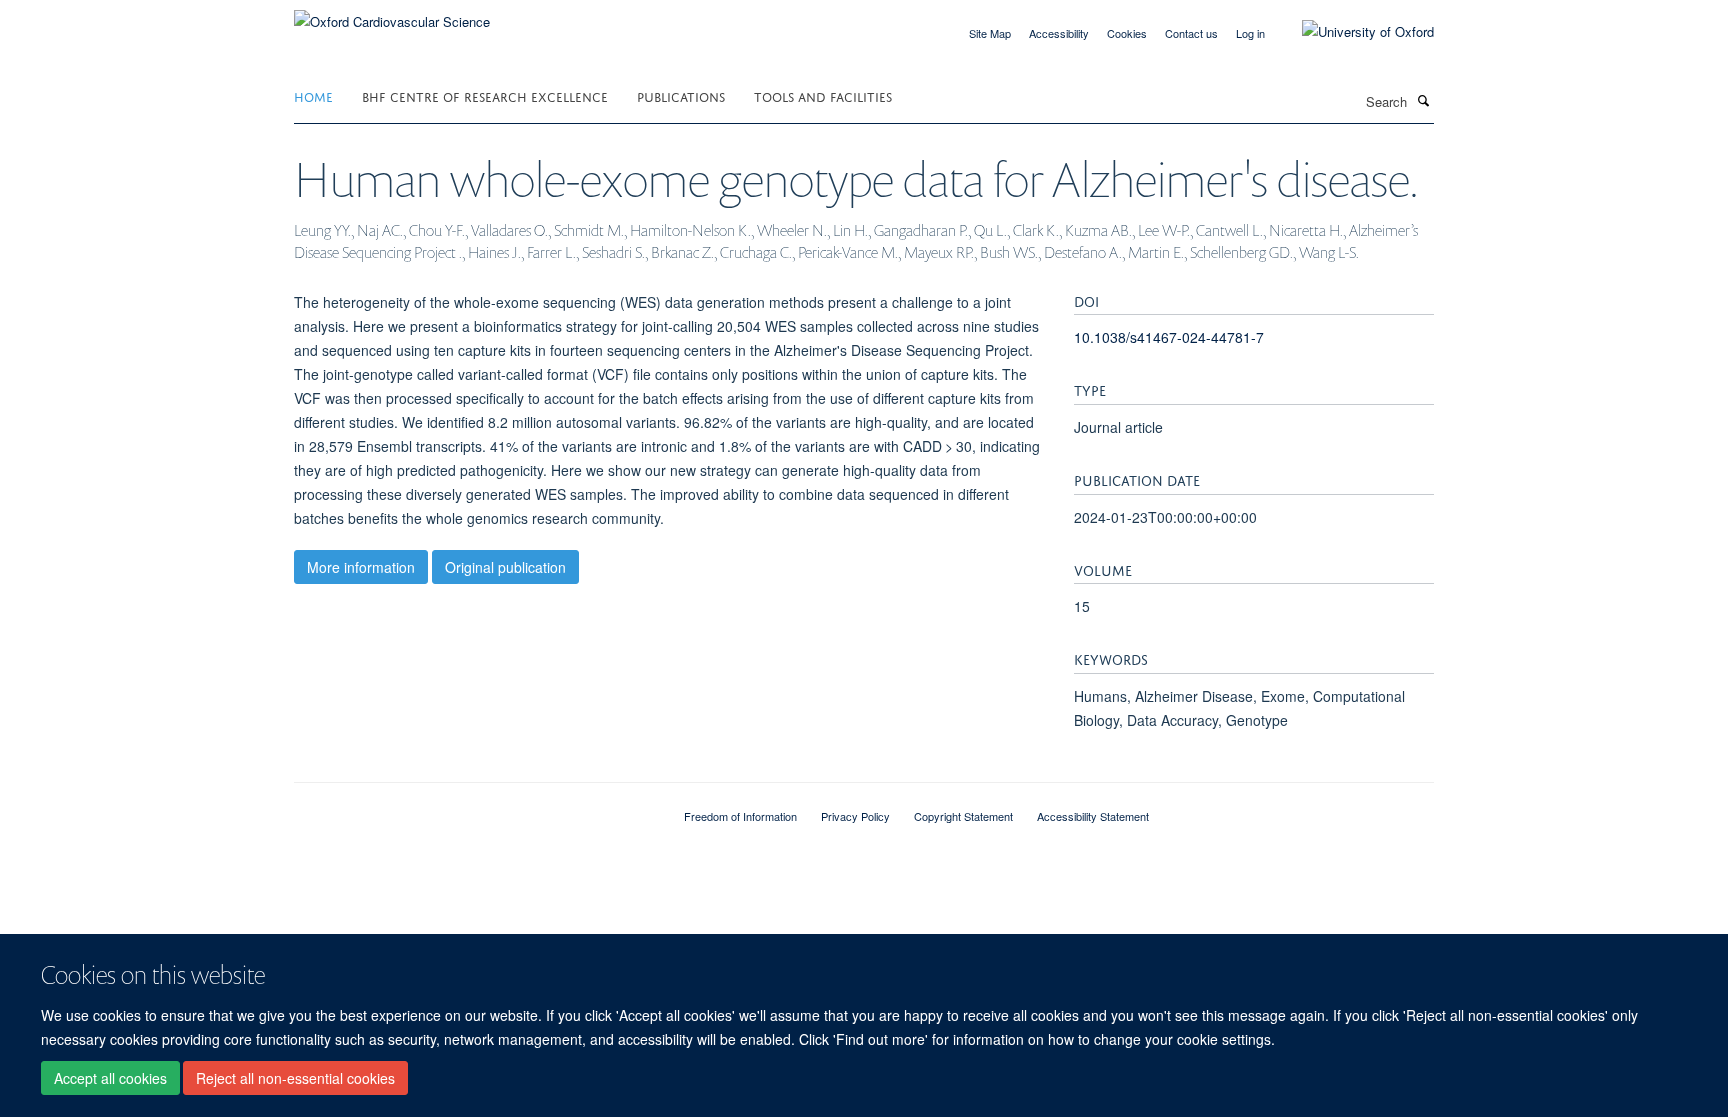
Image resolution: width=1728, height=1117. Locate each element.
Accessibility (1059, 33)
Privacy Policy (855, 816)
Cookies (1127, 33)
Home (313, 95)
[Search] (1423, 100)
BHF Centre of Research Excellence (485, 95)
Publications (681, 95)
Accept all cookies (110, 1078)
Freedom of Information (740, 816)
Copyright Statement (963, 816)
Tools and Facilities (823, 95)
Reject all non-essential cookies (295, 1078)
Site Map (990, 33)
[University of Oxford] (1353, 32)
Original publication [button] (505, 567)
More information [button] (361, 567)
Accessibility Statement (1093, 816)
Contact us (1191, 33)
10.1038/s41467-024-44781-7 (1169, 337)
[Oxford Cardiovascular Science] (392, 14)
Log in (1250, 33)
